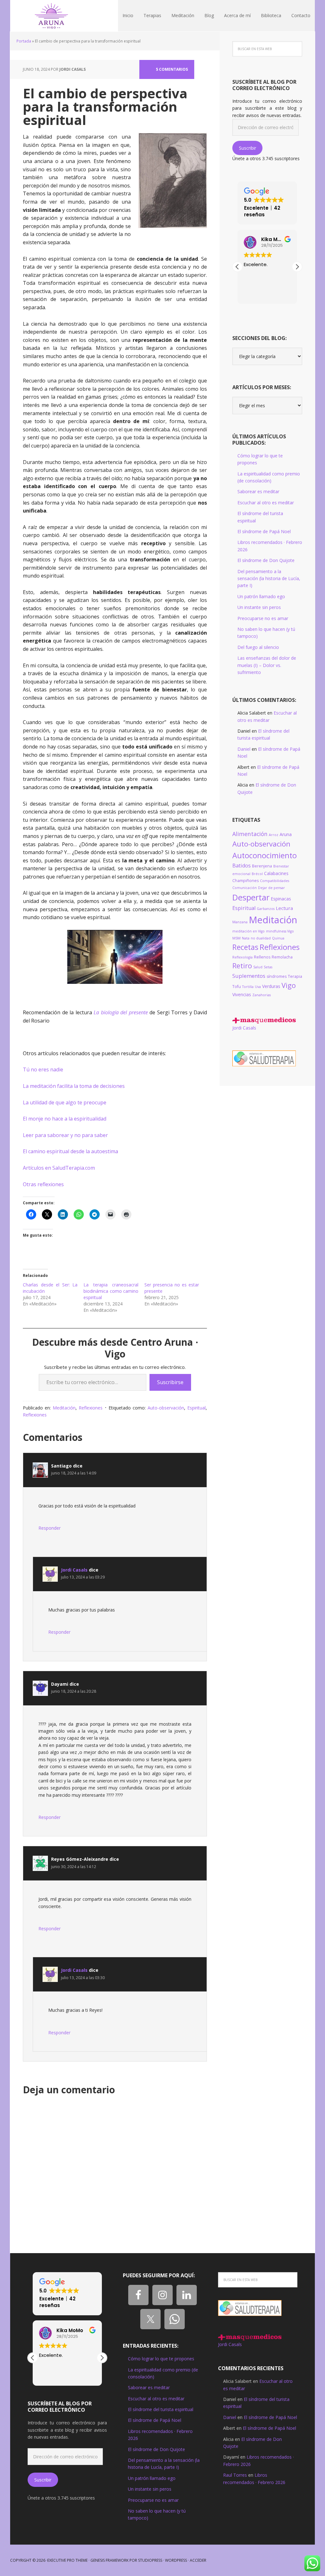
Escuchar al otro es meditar (266, 503)
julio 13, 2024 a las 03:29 (83, 1577)
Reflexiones (91, 1408)
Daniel (244, 749)
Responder (50, 1528)
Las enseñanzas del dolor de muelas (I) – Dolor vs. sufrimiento (267, 665)
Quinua (278, 938)
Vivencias (242, 994)
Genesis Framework (109, 2560)
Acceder (198, 2560)
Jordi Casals (74, 1570)
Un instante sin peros (259, 607)
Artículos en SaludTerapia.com (59, 1168)
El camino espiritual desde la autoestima (70, 1151)
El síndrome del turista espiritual (161, 2409)
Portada (24, 41)
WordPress (176, 2560)
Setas (268, 967)
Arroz (274, 835)
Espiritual (196, 1408)
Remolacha (282, 957)
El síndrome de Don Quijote (266, 560)
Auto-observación (166, 1408)
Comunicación (245, 888)
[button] (297, 267)
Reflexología (242, 957)
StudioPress (150, 2560)
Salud (258, 967)
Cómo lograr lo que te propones (161, 2359)
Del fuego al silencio (258, 647)
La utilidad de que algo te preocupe (65, 1102)
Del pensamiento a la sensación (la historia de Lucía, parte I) (269, 579)
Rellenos (262, 957)
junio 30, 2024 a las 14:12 (74, 1867)
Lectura (284, 908)
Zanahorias (262, 995)
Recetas (245, 947)
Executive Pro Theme (67, 2560)
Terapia (295, 976)
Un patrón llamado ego (261, 596)
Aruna (286, 834)
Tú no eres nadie (43, 1069)
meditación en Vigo (249, 931)
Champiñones (245, 881)
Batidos (242, 866)
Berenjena (262, 866)
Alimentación (250, 834)
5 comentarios (172, 69)
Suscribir (248, 148)
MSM (236, 938)
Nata (246, 938)
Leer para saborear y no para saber (65, 1135)
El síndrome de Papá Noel (264, 531)
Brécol (257, 874)
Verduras (271, 986)
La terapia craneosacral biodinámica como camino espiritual (111, 1291)
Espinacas (281, 899)
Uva (258, 987)
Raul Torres (235, 2475)
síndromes (277, 976)
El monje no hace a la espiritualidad (65, 1119)
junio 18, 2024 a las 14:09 (74, 1473)
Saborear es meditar (258, 491)
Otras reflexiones (43, 1184)
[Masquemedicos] (264, 1020)
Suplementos (249, 976)
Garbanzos (266, 909)
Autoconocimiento (265, 855)
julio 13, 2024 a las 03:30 (83, 1978)
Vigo (289, 985)
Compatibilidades (275, 881)
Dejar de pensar (272, 888)
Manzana (240, 922)
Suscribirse (170, 1382)
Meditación (64, 1408)
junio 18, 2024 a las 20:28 (74, 1691)
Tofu (237, 987)
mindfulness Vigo (280, 931)
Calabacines (276, 873)
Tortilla (248, 987)
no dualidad (261, 938)
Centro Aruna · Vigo (51, 16)
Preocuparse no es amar (263, 618)
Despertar (251, 897)
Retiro (242, 966)
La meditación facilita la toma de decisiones (74, 1086)
